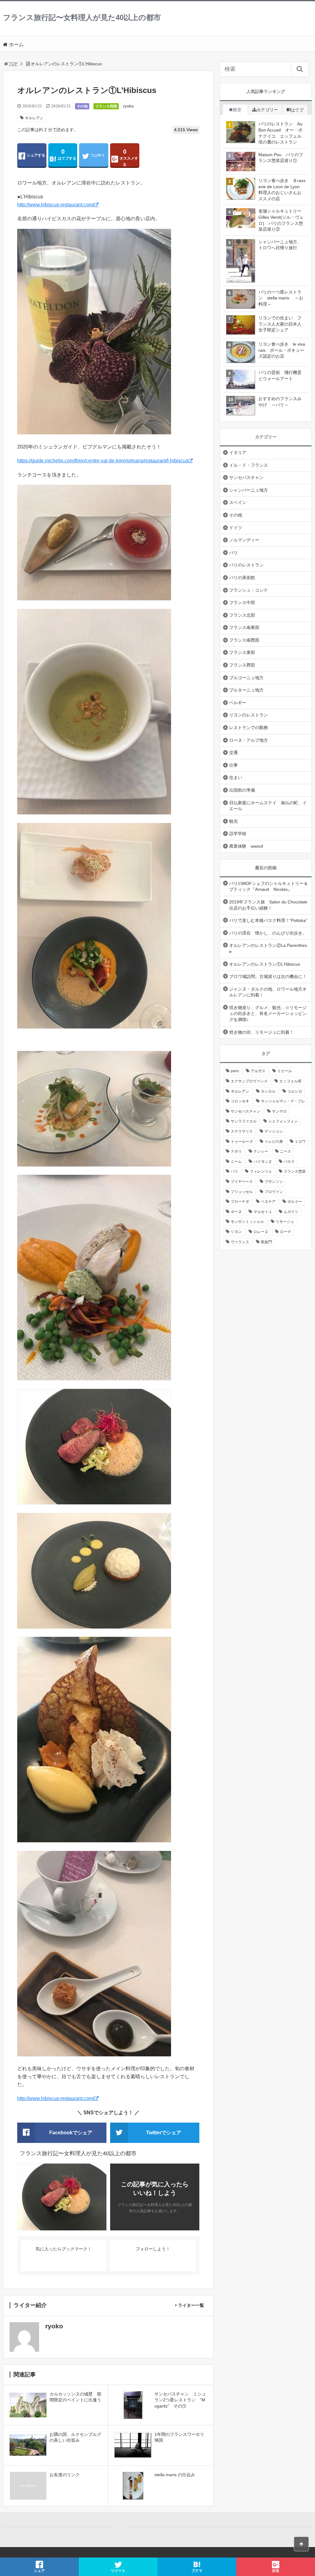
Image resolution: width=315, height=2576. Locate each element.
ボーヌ (236, 1212)
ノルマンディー (244, 540)
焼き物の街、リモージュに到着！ (261, 1032)
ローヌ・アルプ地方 (249, 740)
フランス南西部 (244, 640)
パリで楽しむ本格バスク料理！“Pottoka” (268, 920)
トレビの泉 (274, 1142)
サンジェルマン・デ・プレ (283, 1101)
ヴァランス (240, 1242)
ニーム (236, 1162)
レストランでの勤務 (249, 728)
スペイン (238, 502)
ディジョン (274, 1131)
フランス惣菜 (295, 1171)
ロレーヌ (261, 1232)
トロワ (300, 1142)
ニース (285, 1151)
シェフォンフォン (283, 1121)
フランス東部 (242, 652)
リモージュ (285, 1222)
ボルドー (295, 1202)
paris (235, 1071)
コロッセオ (240, 1101)
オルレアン (34, 118)
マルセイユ (263, 1212)
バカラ (289, 1162)
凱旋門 (266, 1242)
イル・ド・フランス (249, 465)
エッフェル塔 (290, 1081)
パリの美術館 (242, 578)
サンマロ (279, 1111)
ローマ (285, 1232)
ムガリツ (291, 1212)
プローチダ (240, 1202)
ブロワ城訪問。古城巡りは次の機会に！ (268, 976)
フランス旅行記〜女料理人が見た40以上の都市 (82, 17)
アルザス (258, 1071)
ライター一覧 (191, 2305)
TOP (13, 64)
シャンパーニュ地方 (249, 490)
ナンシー (261, 1151)
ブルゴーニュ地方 (246, 678)
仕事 (233, 765)
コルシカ (295, 1091)
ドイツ (236, 528)
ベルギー (238, 703)
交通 (233, 753)
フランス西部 (106, 106)
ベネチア (268, 1202)
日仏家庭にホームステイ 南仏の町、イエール (268, 806)
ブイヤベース (242, 1182)
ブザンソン (274, 1182)
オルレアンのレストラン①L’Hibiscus (265, 964)
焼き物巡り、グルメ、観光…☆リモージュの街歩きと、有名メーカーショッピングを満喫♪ (268, 1014)
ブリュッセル (242, 1192)
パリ (233, 553)
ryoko (128, 106)
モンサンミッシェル (247, 1222)
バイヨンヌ (263, 1162)
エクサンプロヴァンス (249, 1081)
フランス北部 (242, 615)
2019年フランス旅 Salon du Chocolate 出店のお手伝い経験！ (268, 905)
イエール (285, 1071)
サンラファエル (244, 1121)
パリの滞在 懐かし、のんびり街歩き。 (268, 933)
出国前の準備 (242, 790)
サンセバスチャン (246, 477)
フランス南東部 (244, 627)
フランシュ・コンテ (249, 590)
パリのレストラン (246, 565)
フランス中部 (242, 602)
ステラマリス (242, 1131)
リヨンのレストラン (249, 715)
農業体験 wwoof (246, 846)
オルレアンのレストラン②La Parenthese (268, 948)
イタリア (238, 452)
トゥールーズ (242, 1142)
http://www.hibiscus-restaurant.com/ (56, 205)
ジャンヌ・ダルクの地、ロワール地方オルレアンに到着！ (268, 992)
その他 (82, 106)
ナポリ (236, 1151)
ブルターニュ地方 (246, 690)
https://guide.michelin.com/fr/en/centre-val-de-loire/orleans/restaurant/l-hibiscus (103, 461)
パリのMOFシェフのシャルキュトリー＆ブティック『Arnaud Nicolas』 (269, 886)
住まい (236, 777)
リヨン (236, 1232)
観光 (233, 821)
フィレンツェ (261, 1171)
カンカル (268, 1091)
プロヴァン (274, 1192)
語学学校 (238, 834)
